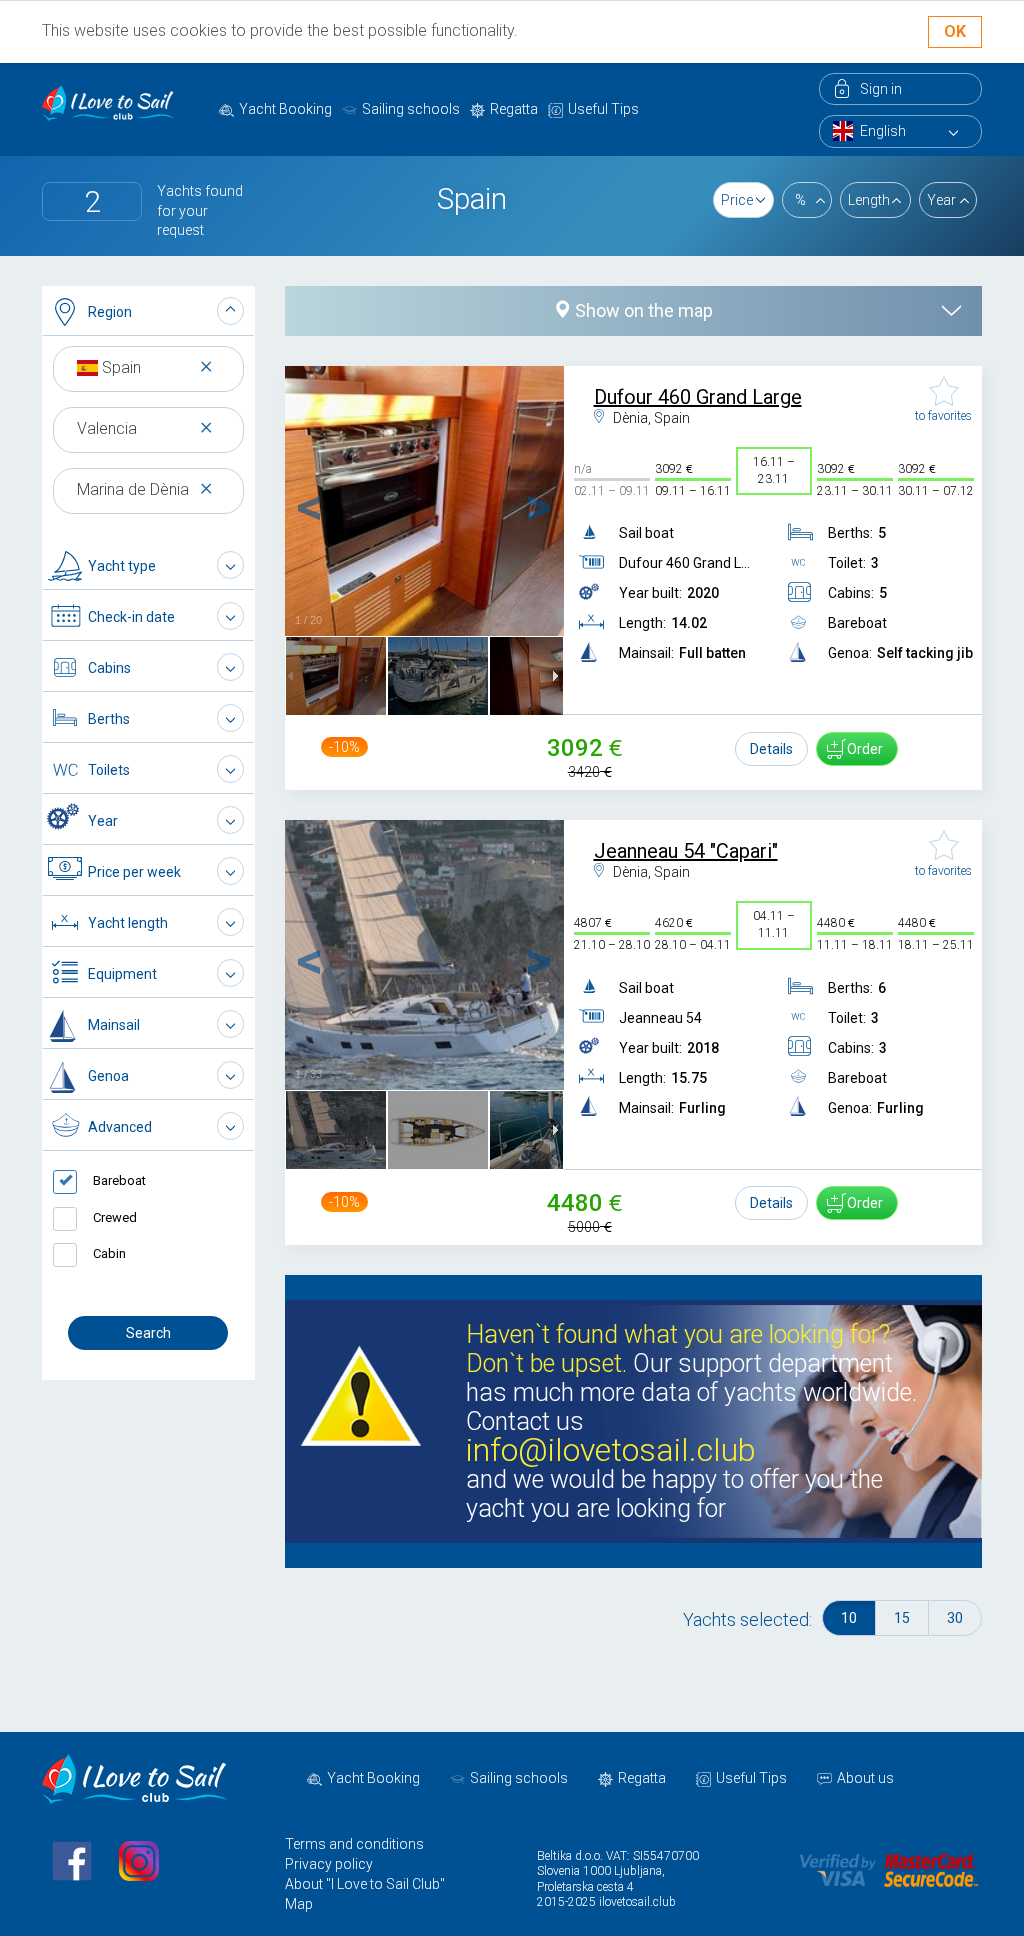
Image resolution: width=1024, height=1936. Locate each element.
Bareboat (119, 1180)
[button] (148, 311)
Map (299, 1904)
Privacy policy (329, 1864)
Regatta (514, 109)
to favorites (943, 416)
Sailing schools (411, 109)
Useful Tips (603, 109)
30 (955, 1618)
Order (865, 749)
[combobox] (148, 367)
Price (737, 200)
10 (849, 1618)
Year (941, 200)
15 (902, 1618)
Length (869, 200)
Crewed (115, 1217)
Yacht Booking (285, 109)
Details (771, 749)
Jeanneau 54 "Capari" (686, 851)
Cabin (109, 1253)
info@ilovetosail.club (611, 1450)
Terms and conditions (354, 1844)
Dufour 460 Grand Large (698, 397)
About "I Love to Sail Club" (365, 1884)
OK (955, 31)
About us (865, 1778)
